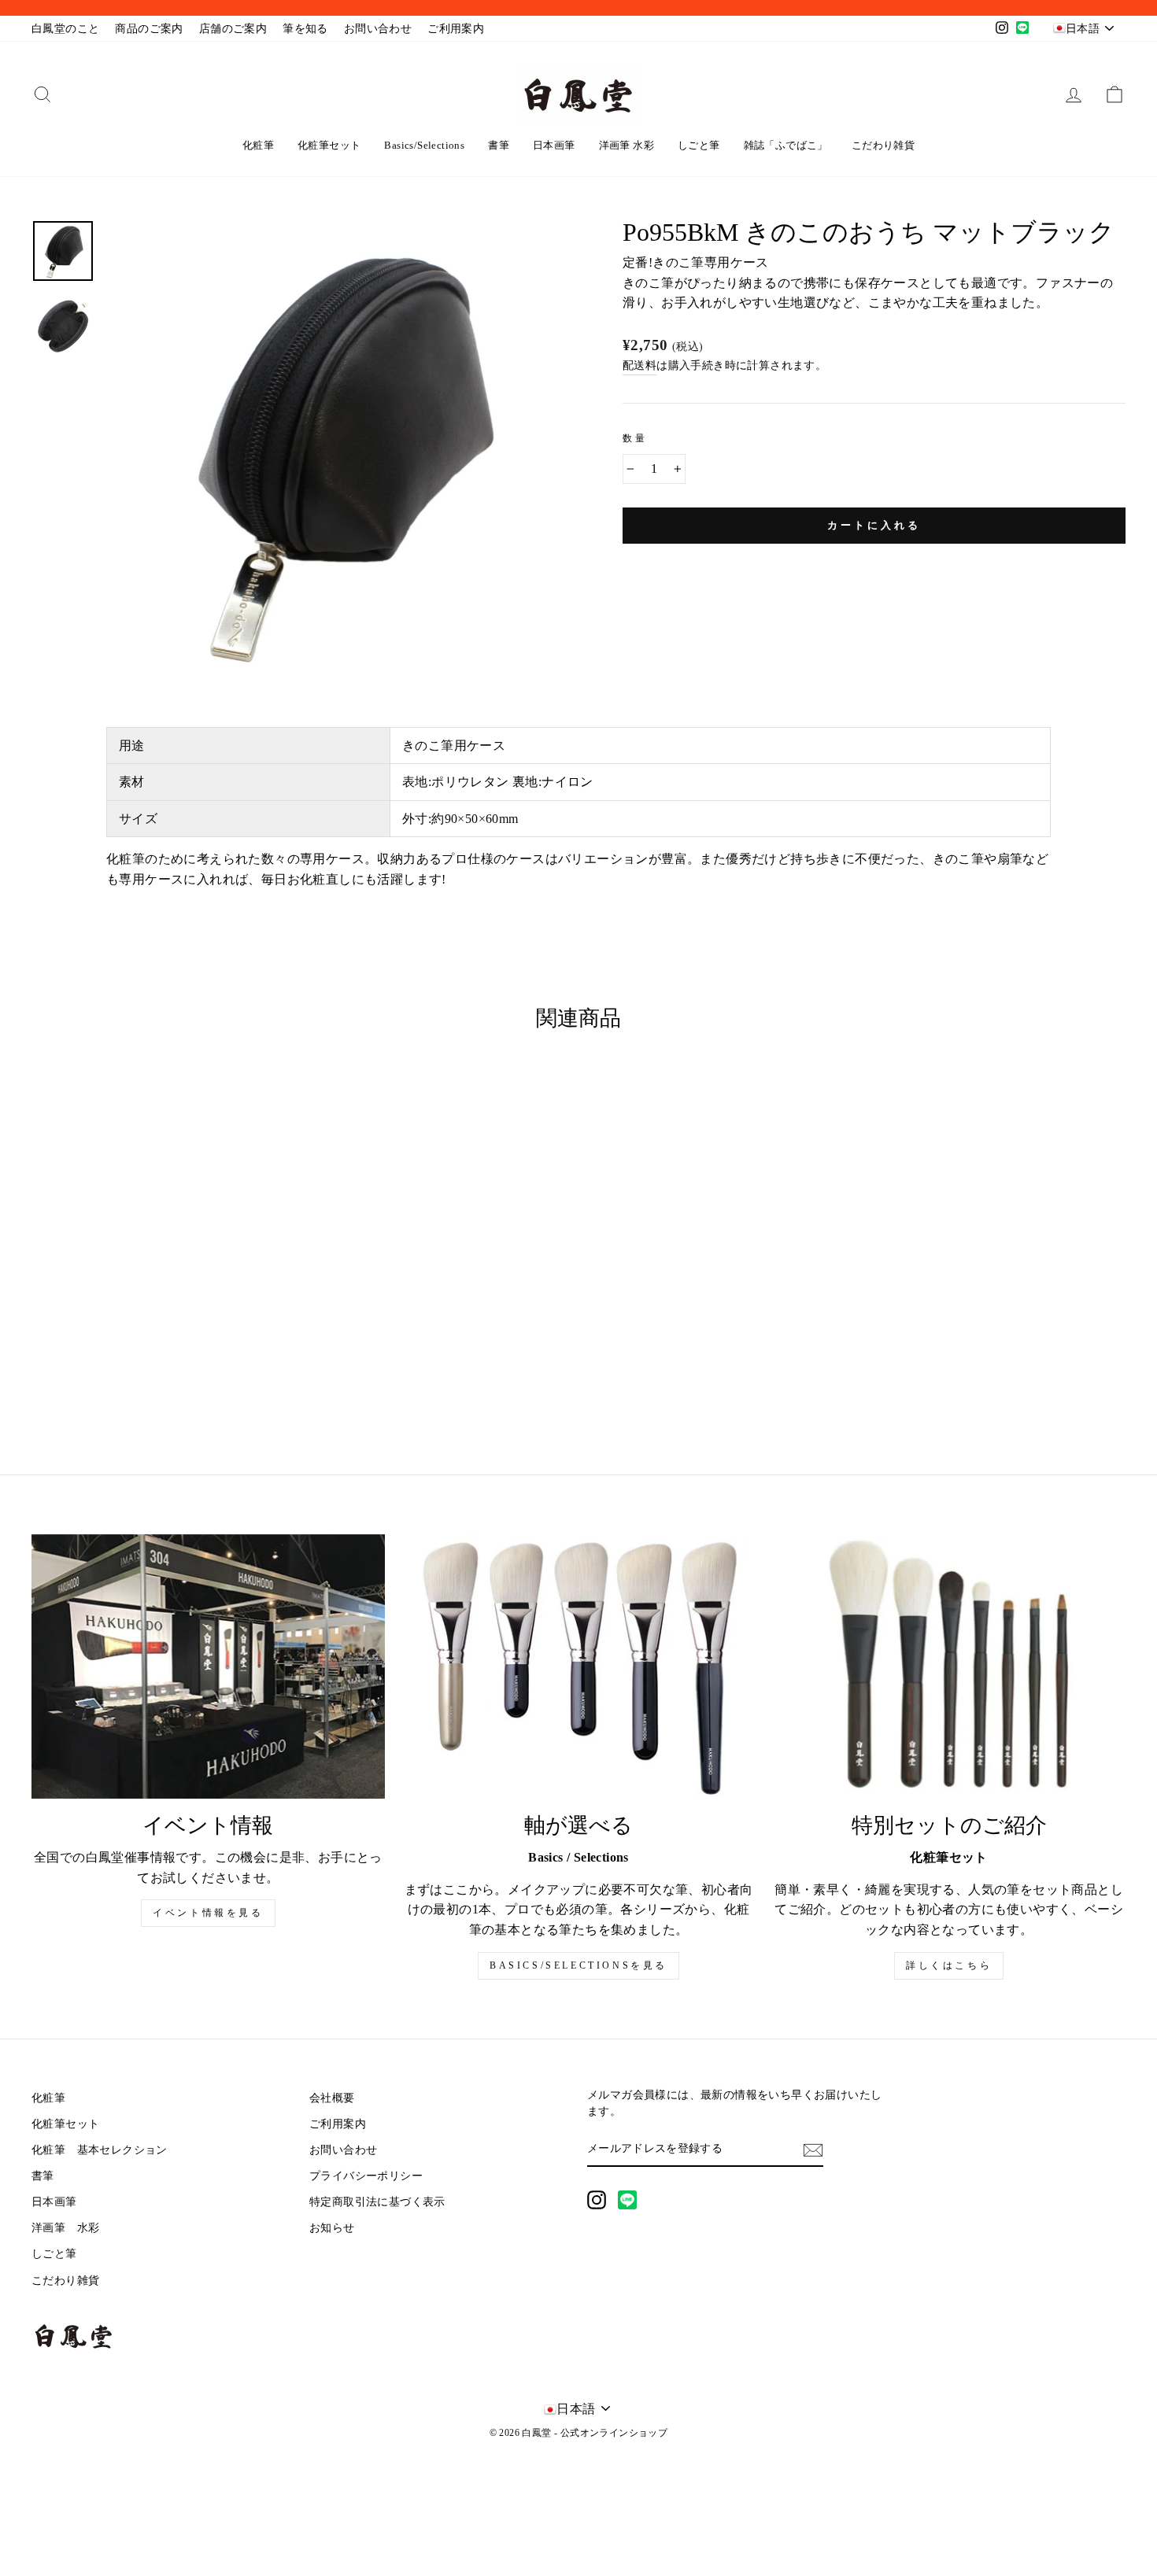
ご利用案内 (456, 29)
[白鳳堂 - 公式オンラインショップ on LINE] (627, 2200)
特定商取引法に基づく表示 (377, 2202)
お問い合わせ (378, 29)
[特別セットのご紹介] (949, 1666)
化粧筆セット (329, 145)
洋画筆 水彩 (627, 145)
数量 (635, 438)
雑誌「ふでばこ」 (786, 145)
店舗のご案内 (233, 29)
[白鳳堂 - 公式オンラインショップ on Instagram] (597, 2200)
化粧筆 (258, 145)
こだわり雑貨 (883, 145)
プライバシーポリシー (366, 2176)
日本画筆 (554, 145)
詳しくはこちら (949, 1965)
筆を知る (305, 29)
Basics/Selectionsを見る (578, 1965)
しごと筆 (699, 145)
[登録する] (813, 2150)
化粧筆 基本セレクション (100, 2150)
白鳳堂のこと (65, 29)
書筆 (499, 145)
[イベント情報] (208, 1666)
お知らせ (332, 2228)
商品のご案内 (149, 29)
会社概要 (332, 2098)
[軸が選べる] (579, 1666)
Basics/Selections (424, 145)
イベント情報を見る (208, 1913)
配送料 (639, 365)
